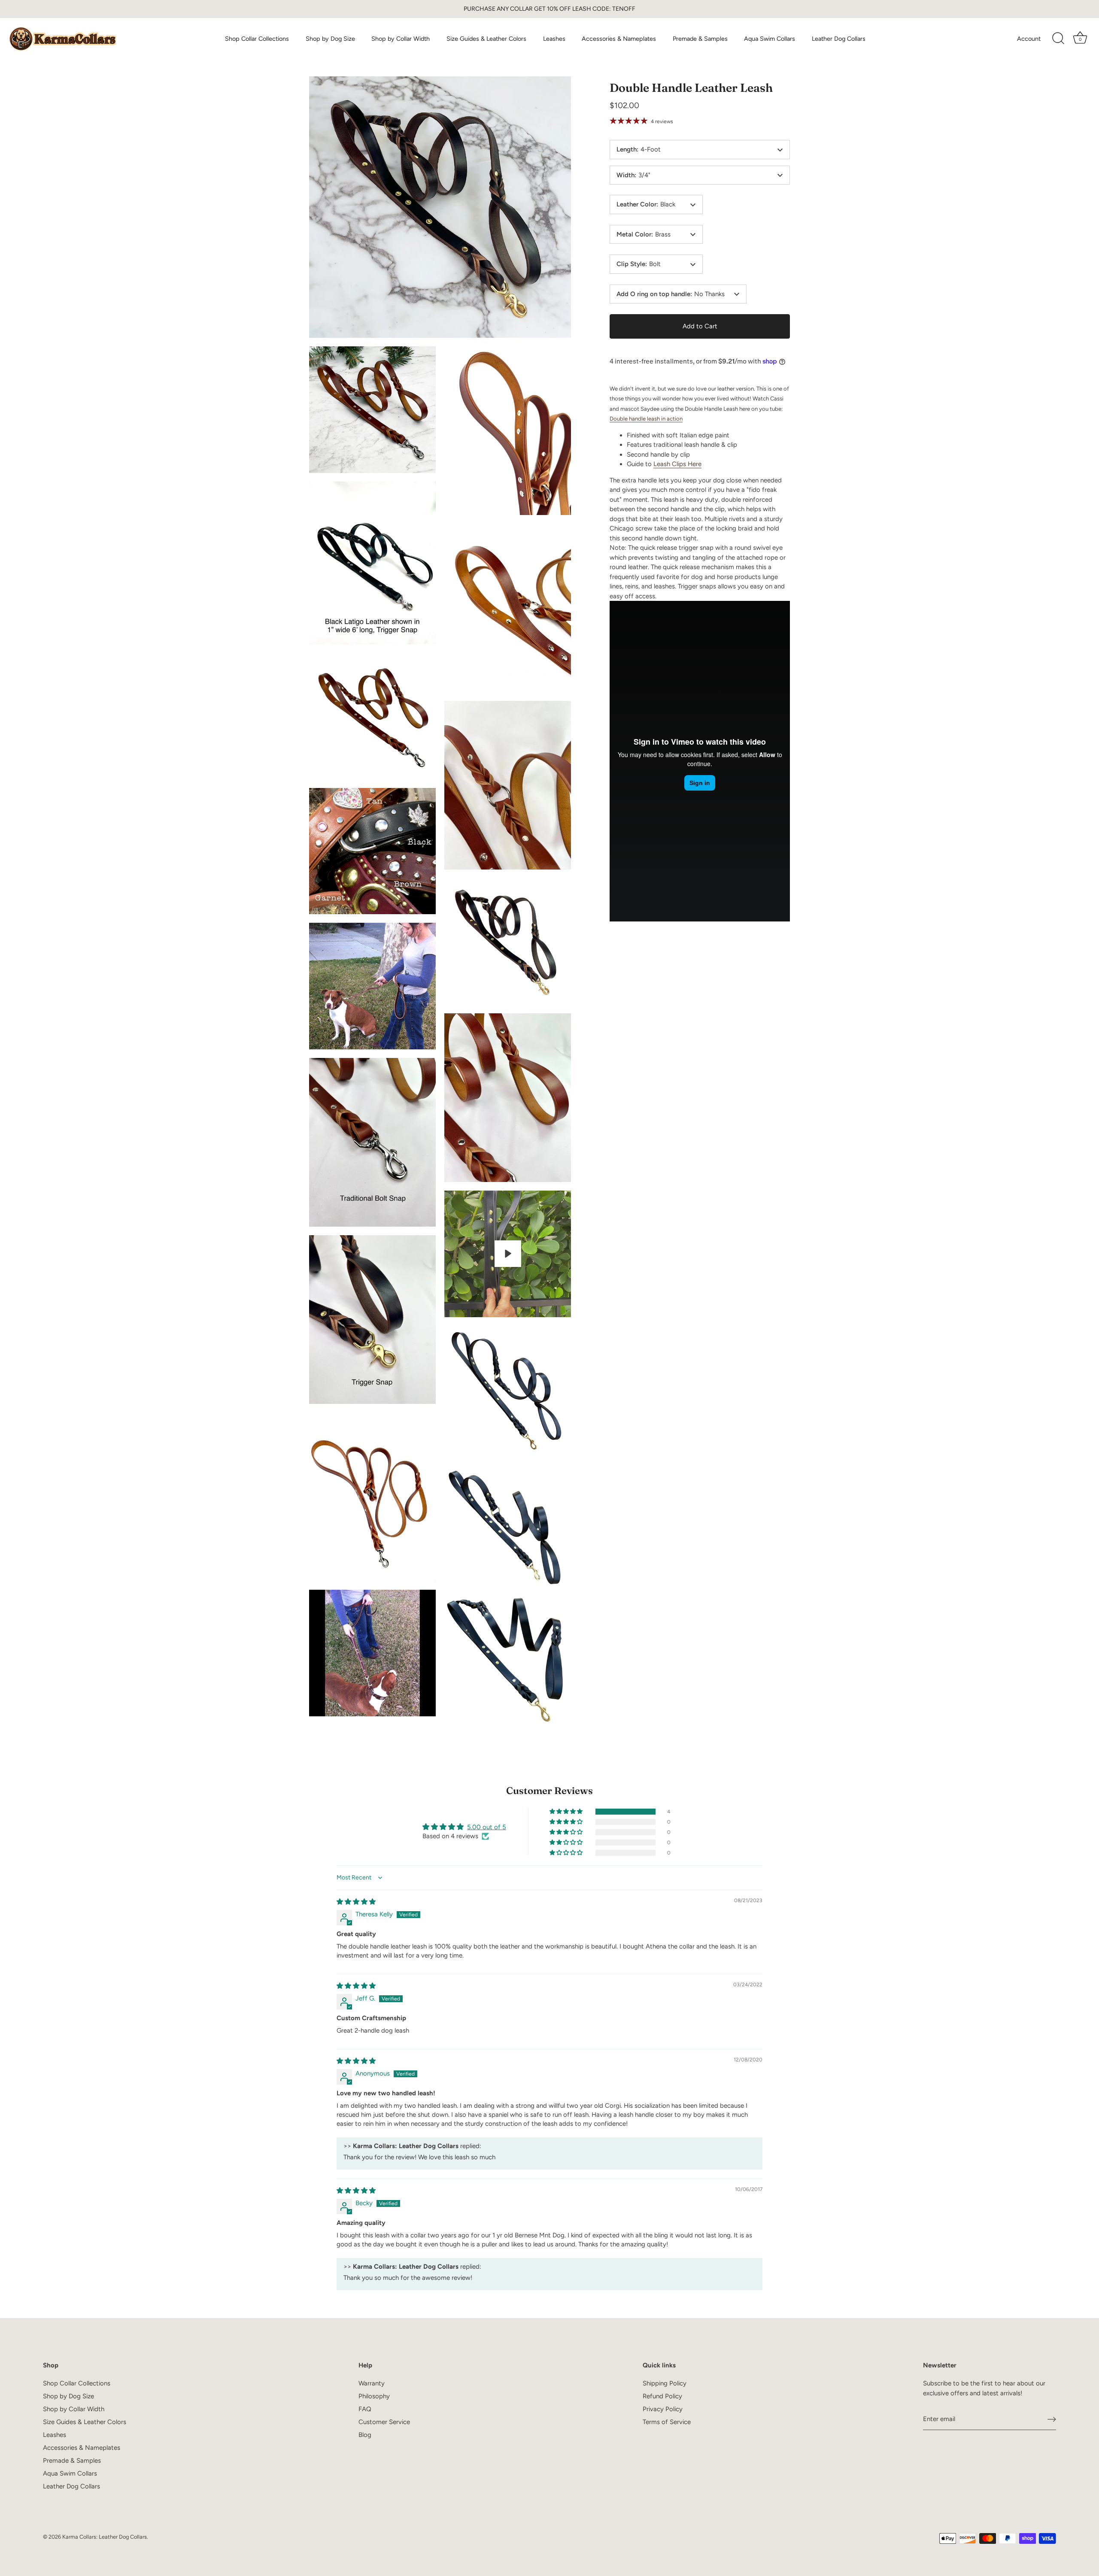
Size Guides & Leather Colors (486, 39)
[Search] (1058, 39)
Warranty (372, 2383)
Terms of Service (667, 2422)
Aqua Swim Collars (770, 39)
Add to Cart (700, 326)
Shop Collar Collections (257, 39)
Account (1029, 39)
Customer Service (384, 2422)
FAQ (365, 2409)
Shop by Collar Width (401, 39)
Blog (365, 2435)
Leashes (554, 39)
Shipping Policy (665, 2383)
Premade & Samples (700, 39)
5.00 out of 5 (487, 1827)
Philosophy (374, 2396)
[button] (567, 1812)
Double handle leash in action (646, 419)
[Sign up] (1052, 2419)
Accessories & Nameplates (619, 39)
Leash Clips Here (677, 464)
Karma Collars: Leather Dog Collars (105, 2537)
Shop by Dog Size (330, 39)
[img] (356, 1902)
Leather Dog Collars (839, 39)
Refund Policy (662, 2396)
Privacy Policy (663, 2409)
